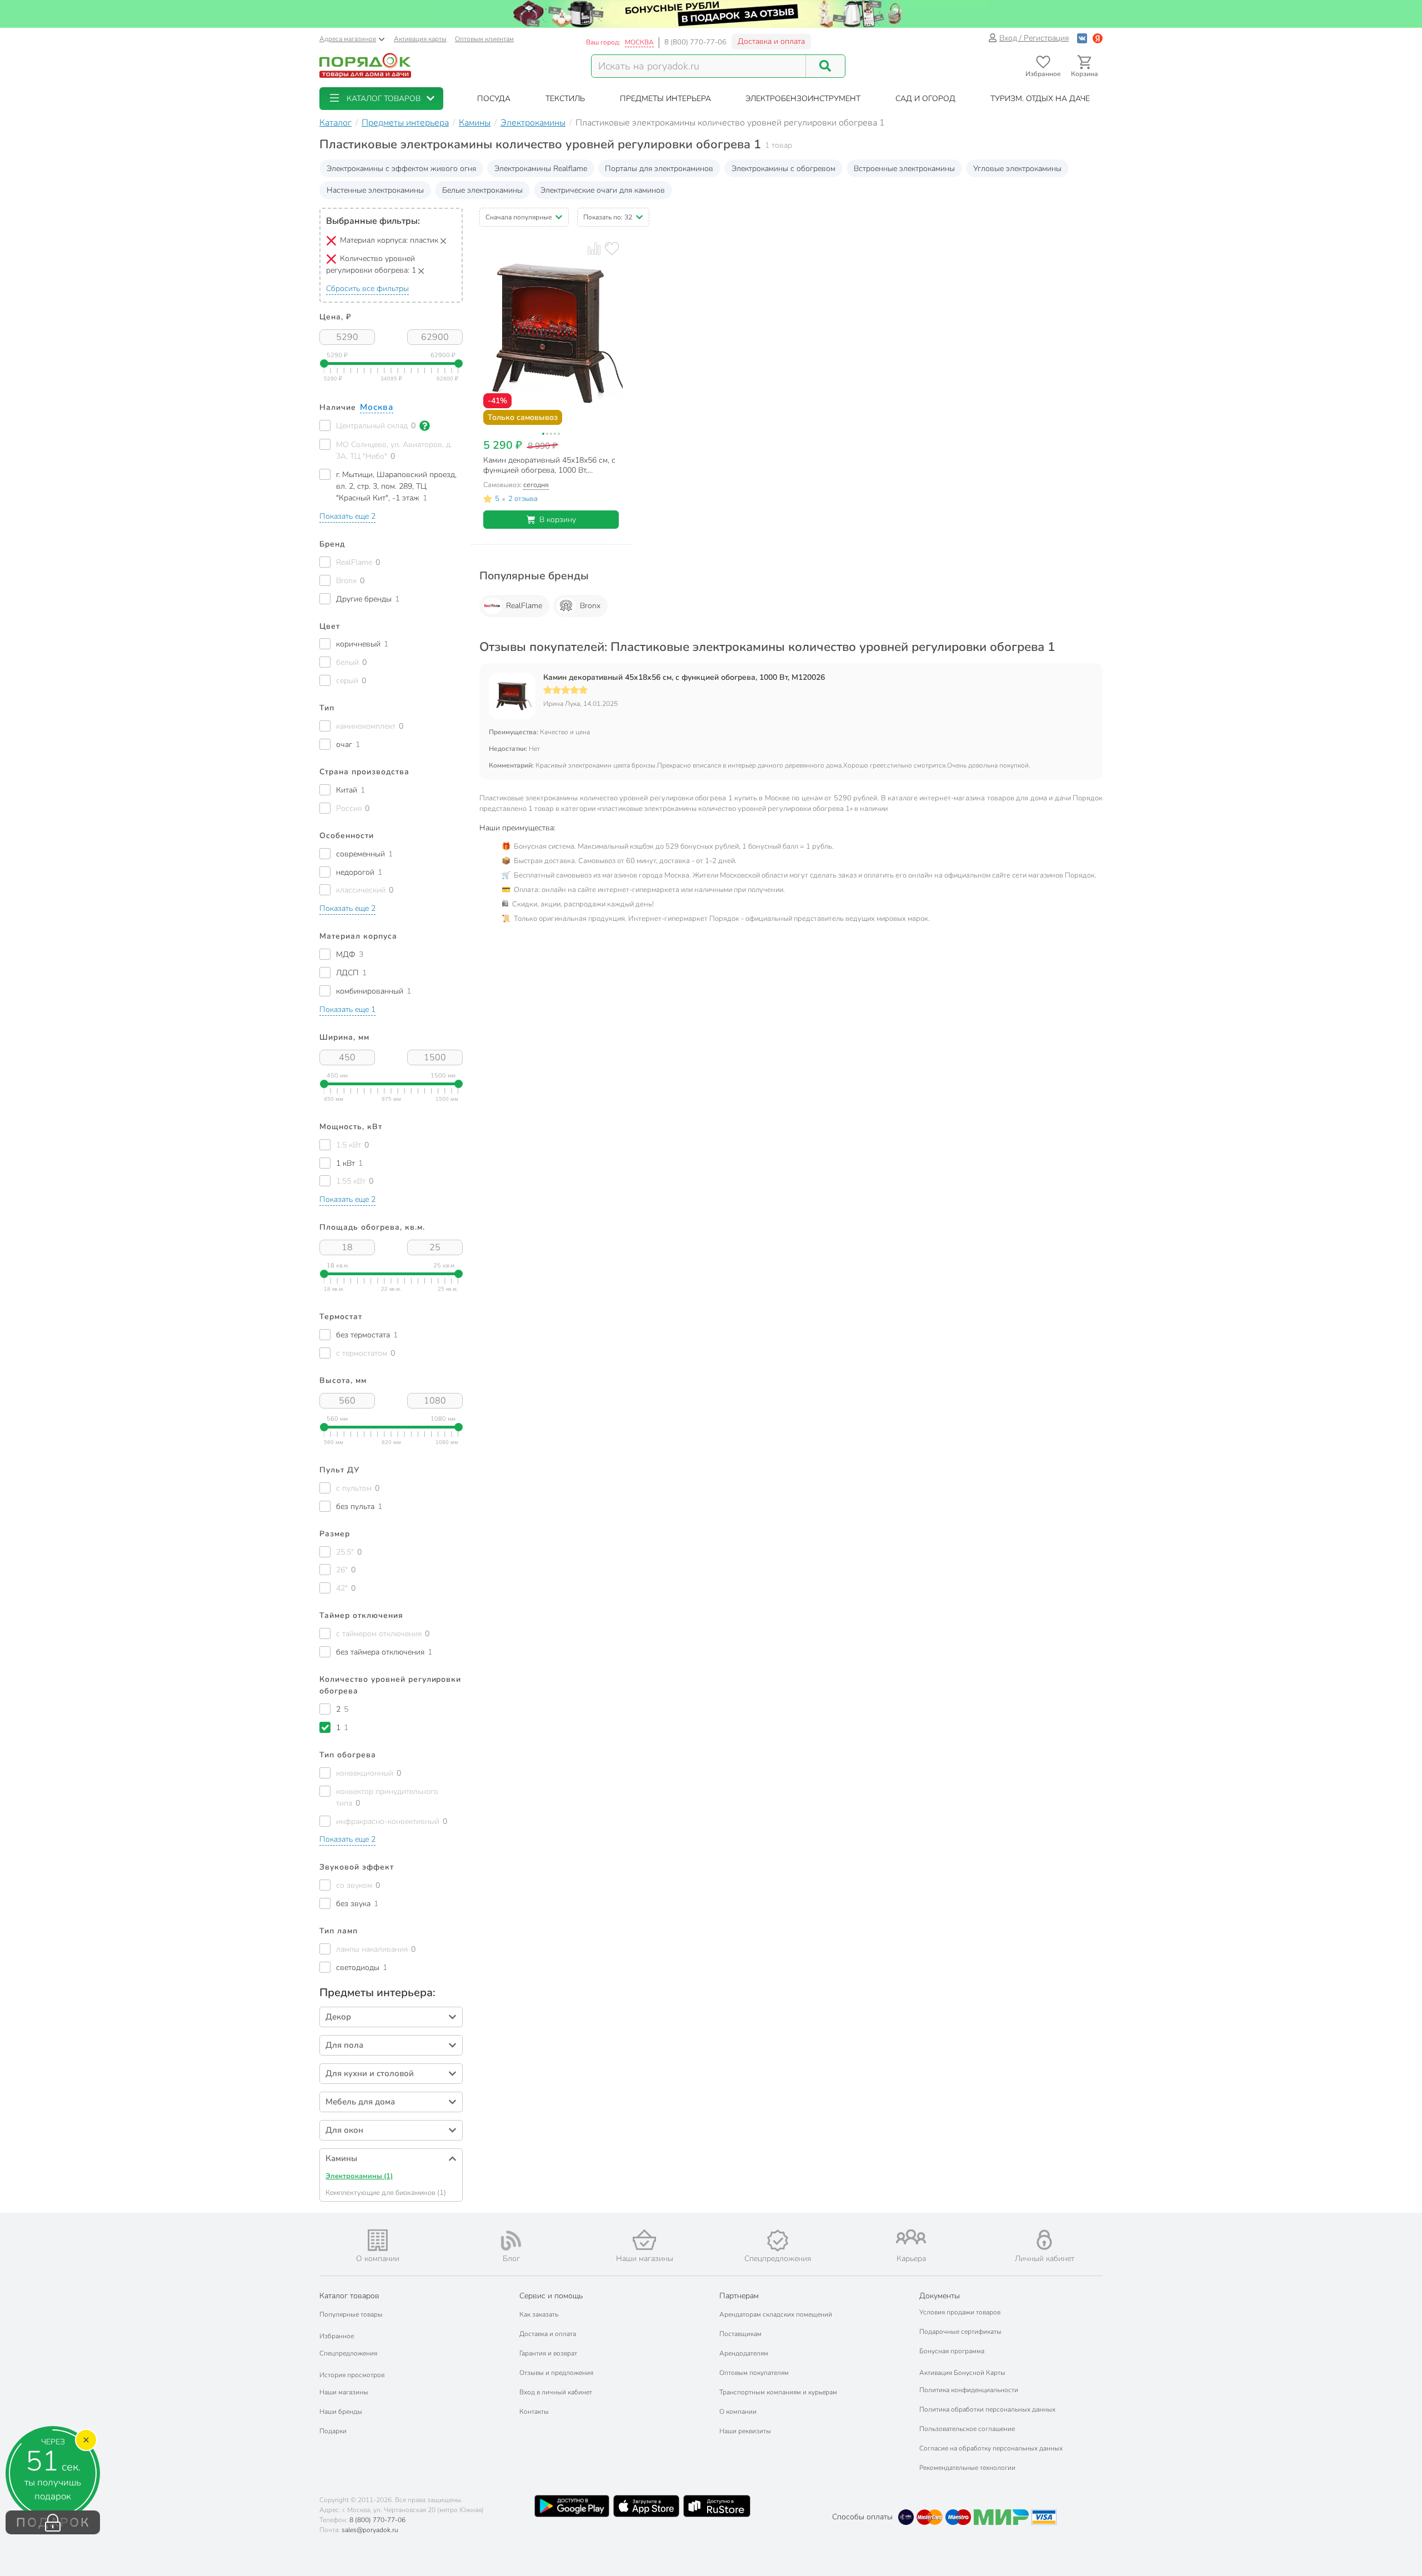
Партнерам (739, 2296)
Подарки (333, 2431)
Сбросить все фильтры (367, 289)
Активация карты (420, 39)
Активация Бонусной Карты (962, 2373)
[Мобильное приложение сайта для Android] (572, 2506)
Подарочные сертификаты (960, 2332)
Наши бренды (341, 2412)
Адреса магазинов (348, 39)
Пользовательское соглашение (967, 2429)
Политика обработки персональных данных (987, 2409)
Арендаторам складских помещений (776, 2314)
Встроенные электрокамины (904, 169)
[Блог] (511, 2241)
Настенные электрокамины (375, 190)
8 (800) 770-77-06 (695, 42)
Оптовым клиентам (484, 39)
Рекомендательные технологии (967, 2468)
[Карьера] (911, 2237)
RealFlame (524, 606)
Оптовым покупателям (754, 2373)
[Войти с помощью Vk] (1082, 38)
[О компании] (378, 2240)
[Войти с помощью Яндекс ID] (1098, 38)
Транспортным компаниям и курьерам (778, 2392)
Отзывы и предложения (556, 2373)
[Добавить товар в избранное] (612, 249)
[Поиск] (825, 66)
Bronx (590, 606)
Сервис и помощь (551, 2296)
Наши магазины (344, 2392)
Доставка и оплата (771, 41)
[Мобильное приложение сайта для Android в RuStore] (717, 2506)
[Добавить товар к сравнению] (594, 249)
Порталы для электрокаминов (659, 169)
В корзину (558, 520)
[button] (381, 99)
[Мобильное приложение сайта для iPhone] (647, 2506)
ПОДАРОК (53, 2523)
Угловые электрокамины (1017, 169)
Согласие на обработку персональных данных (991, 2448)
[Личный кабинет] (1044, 2240)
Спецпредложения (348, 2353)
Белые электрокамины (482, 190)
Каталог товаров (349, 2296)
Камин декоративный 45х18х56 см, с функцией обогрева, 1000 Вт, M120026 (684, 678)
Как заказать (539, 2314)
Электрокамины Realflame (541, 169)
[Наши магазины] (644, 2240)
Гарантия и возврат (548, 2353)
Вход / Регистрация (1034, 38)
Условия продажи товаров (960, 2312)
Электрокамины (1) (359, 2176)
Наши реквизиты (745, 2431)
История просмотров (352, 2375)
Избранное (337, 2336)
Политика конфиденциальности (969, 2390)
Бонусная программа (952, 2351)
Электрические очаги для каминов (603, 190)
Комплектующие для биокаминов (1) (386, 2193)
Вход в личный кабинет (556, 2392)
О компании (738, 2412)
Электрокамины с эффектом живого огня (401, 169)
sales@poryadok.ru (370, 2530)
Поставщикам (740, 2334)
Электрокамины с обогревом (783, 169)
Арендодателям (744, 2353)
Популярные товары (351, 2314)
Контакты (534, 2412)
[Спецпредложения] (778, 2241)
